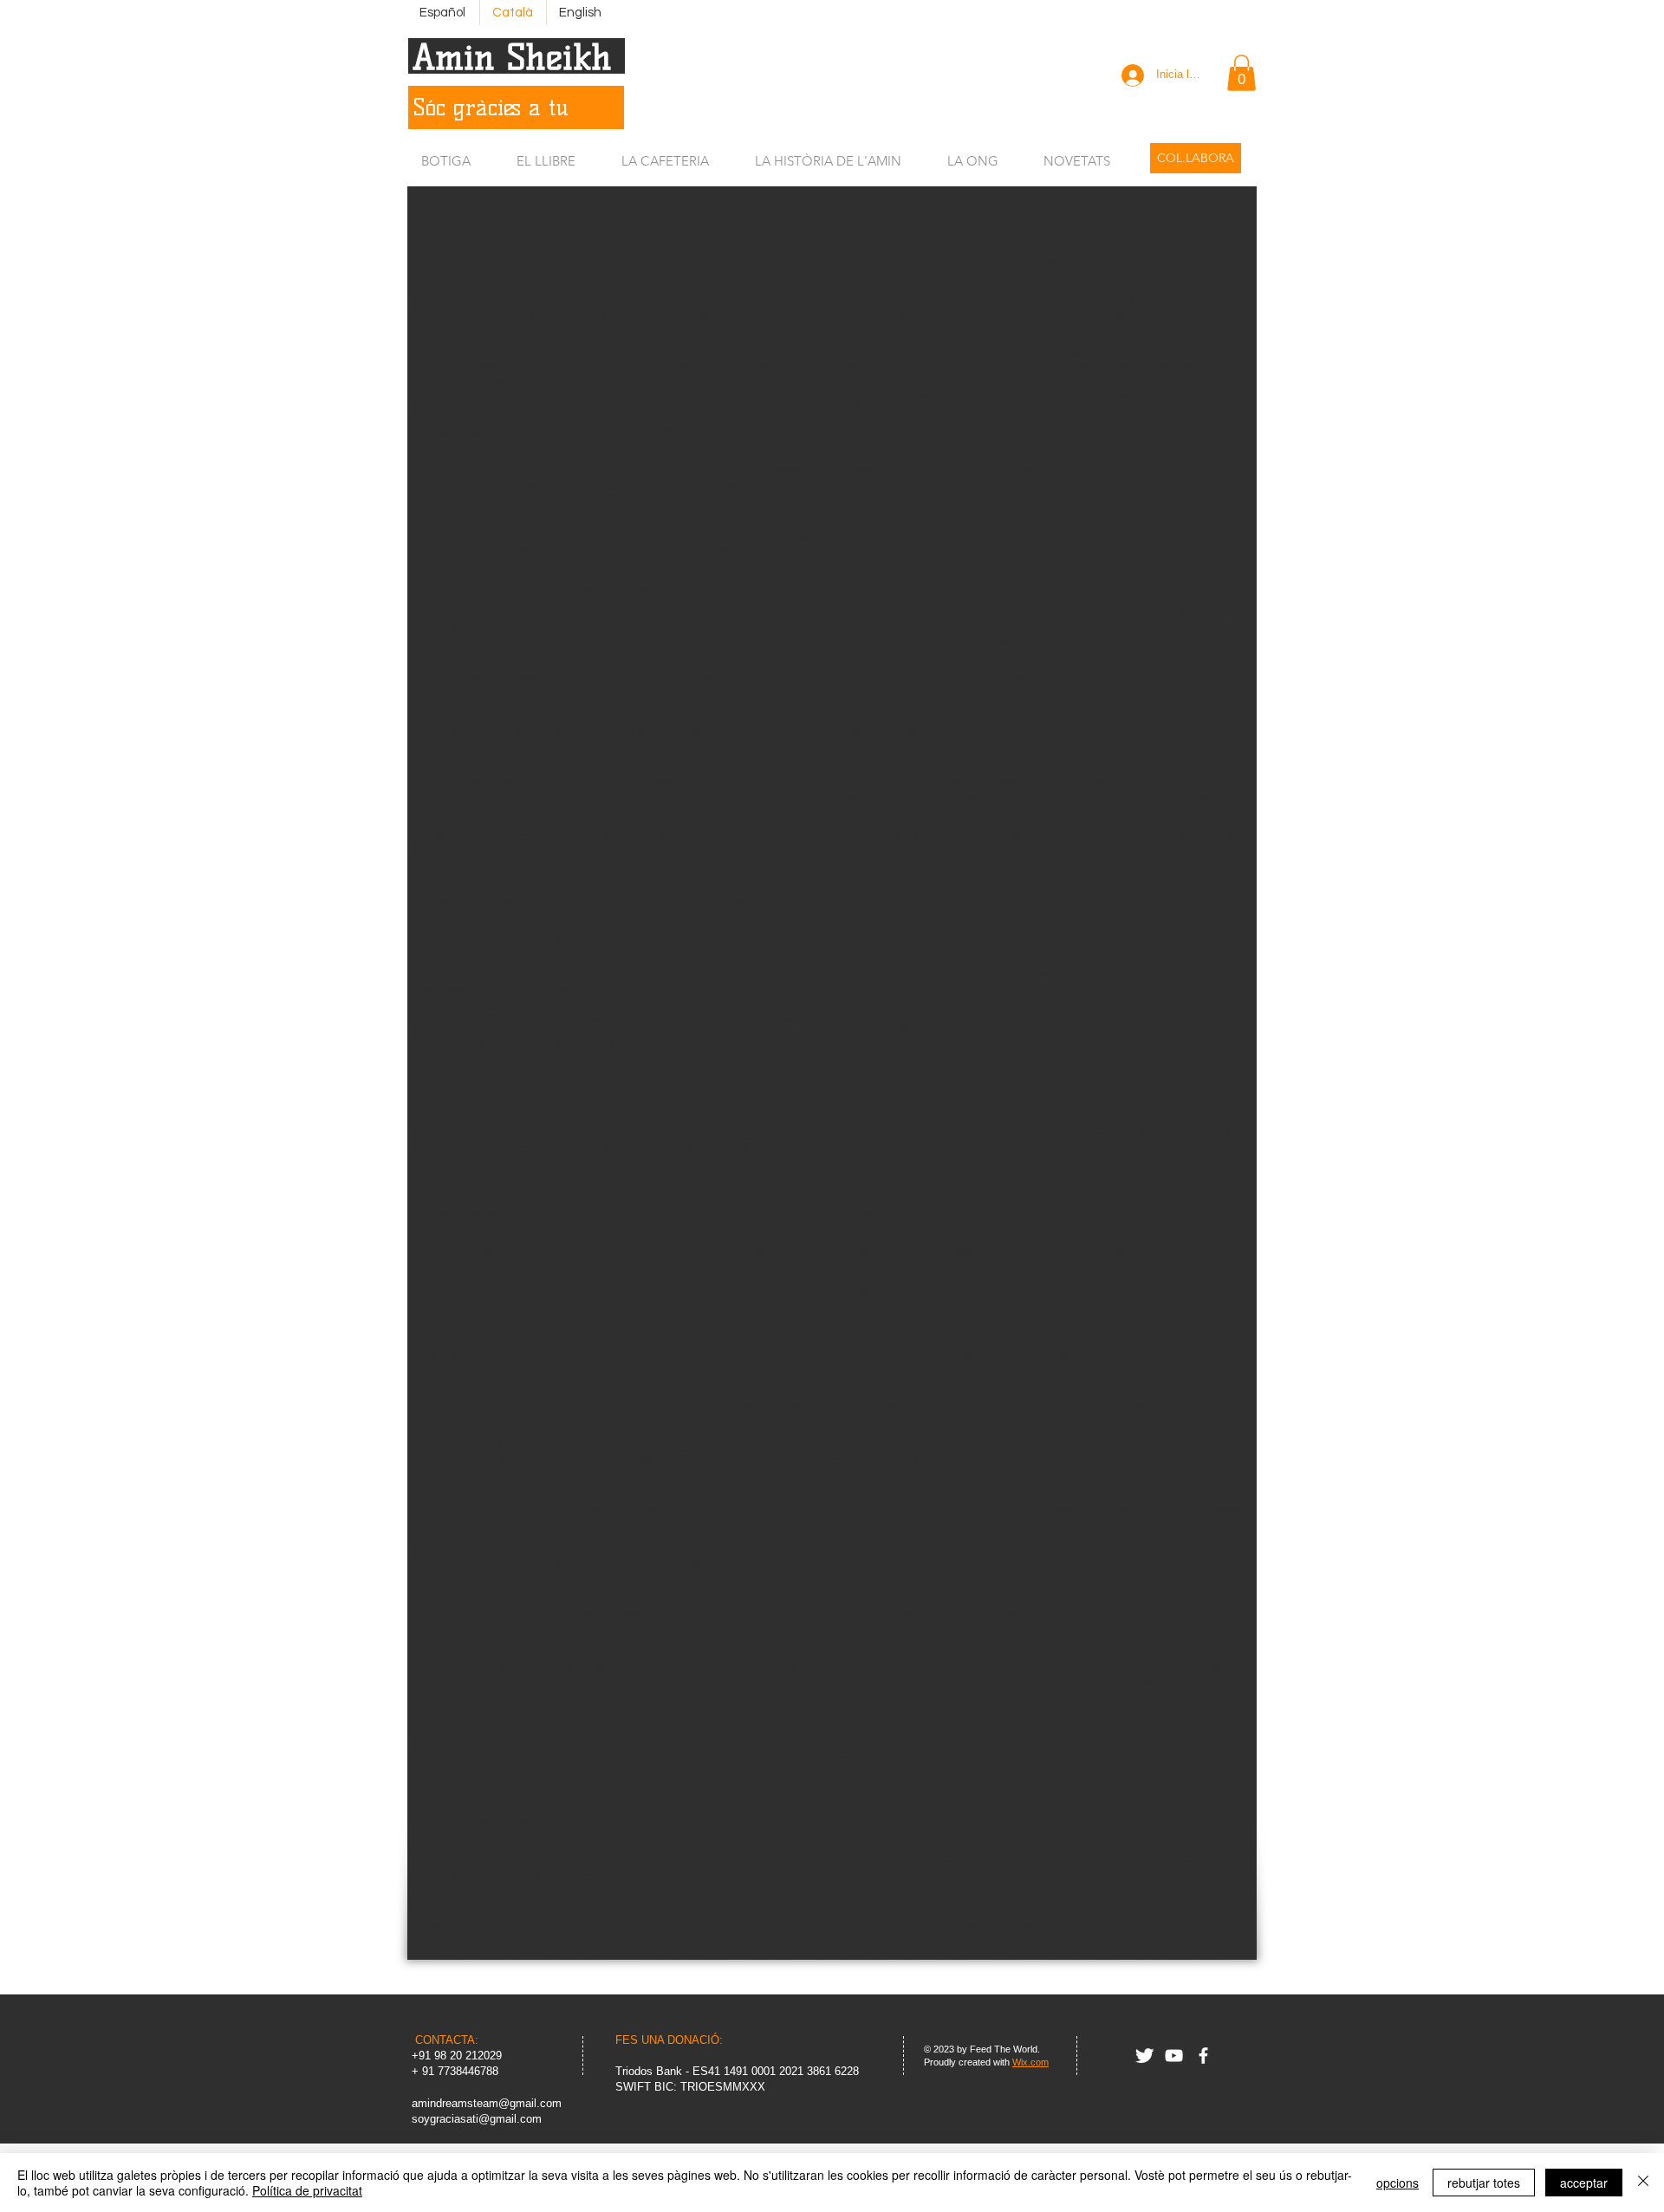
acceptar (1584, 2183)
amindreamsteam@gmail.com (487, 2103)
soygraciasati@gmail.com (839, 445)
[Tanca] (1643, 2183)
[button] (1241, 73)
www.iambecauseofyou (956, 1030)
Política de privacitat (307, 2190)
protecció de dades (460, 250)
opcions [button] (1397, 2183)
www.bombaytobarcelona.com (507, 913)
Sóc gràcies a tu (491, 107)
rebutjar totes (1484, 2183)
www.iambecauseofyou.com (1138, 250)
